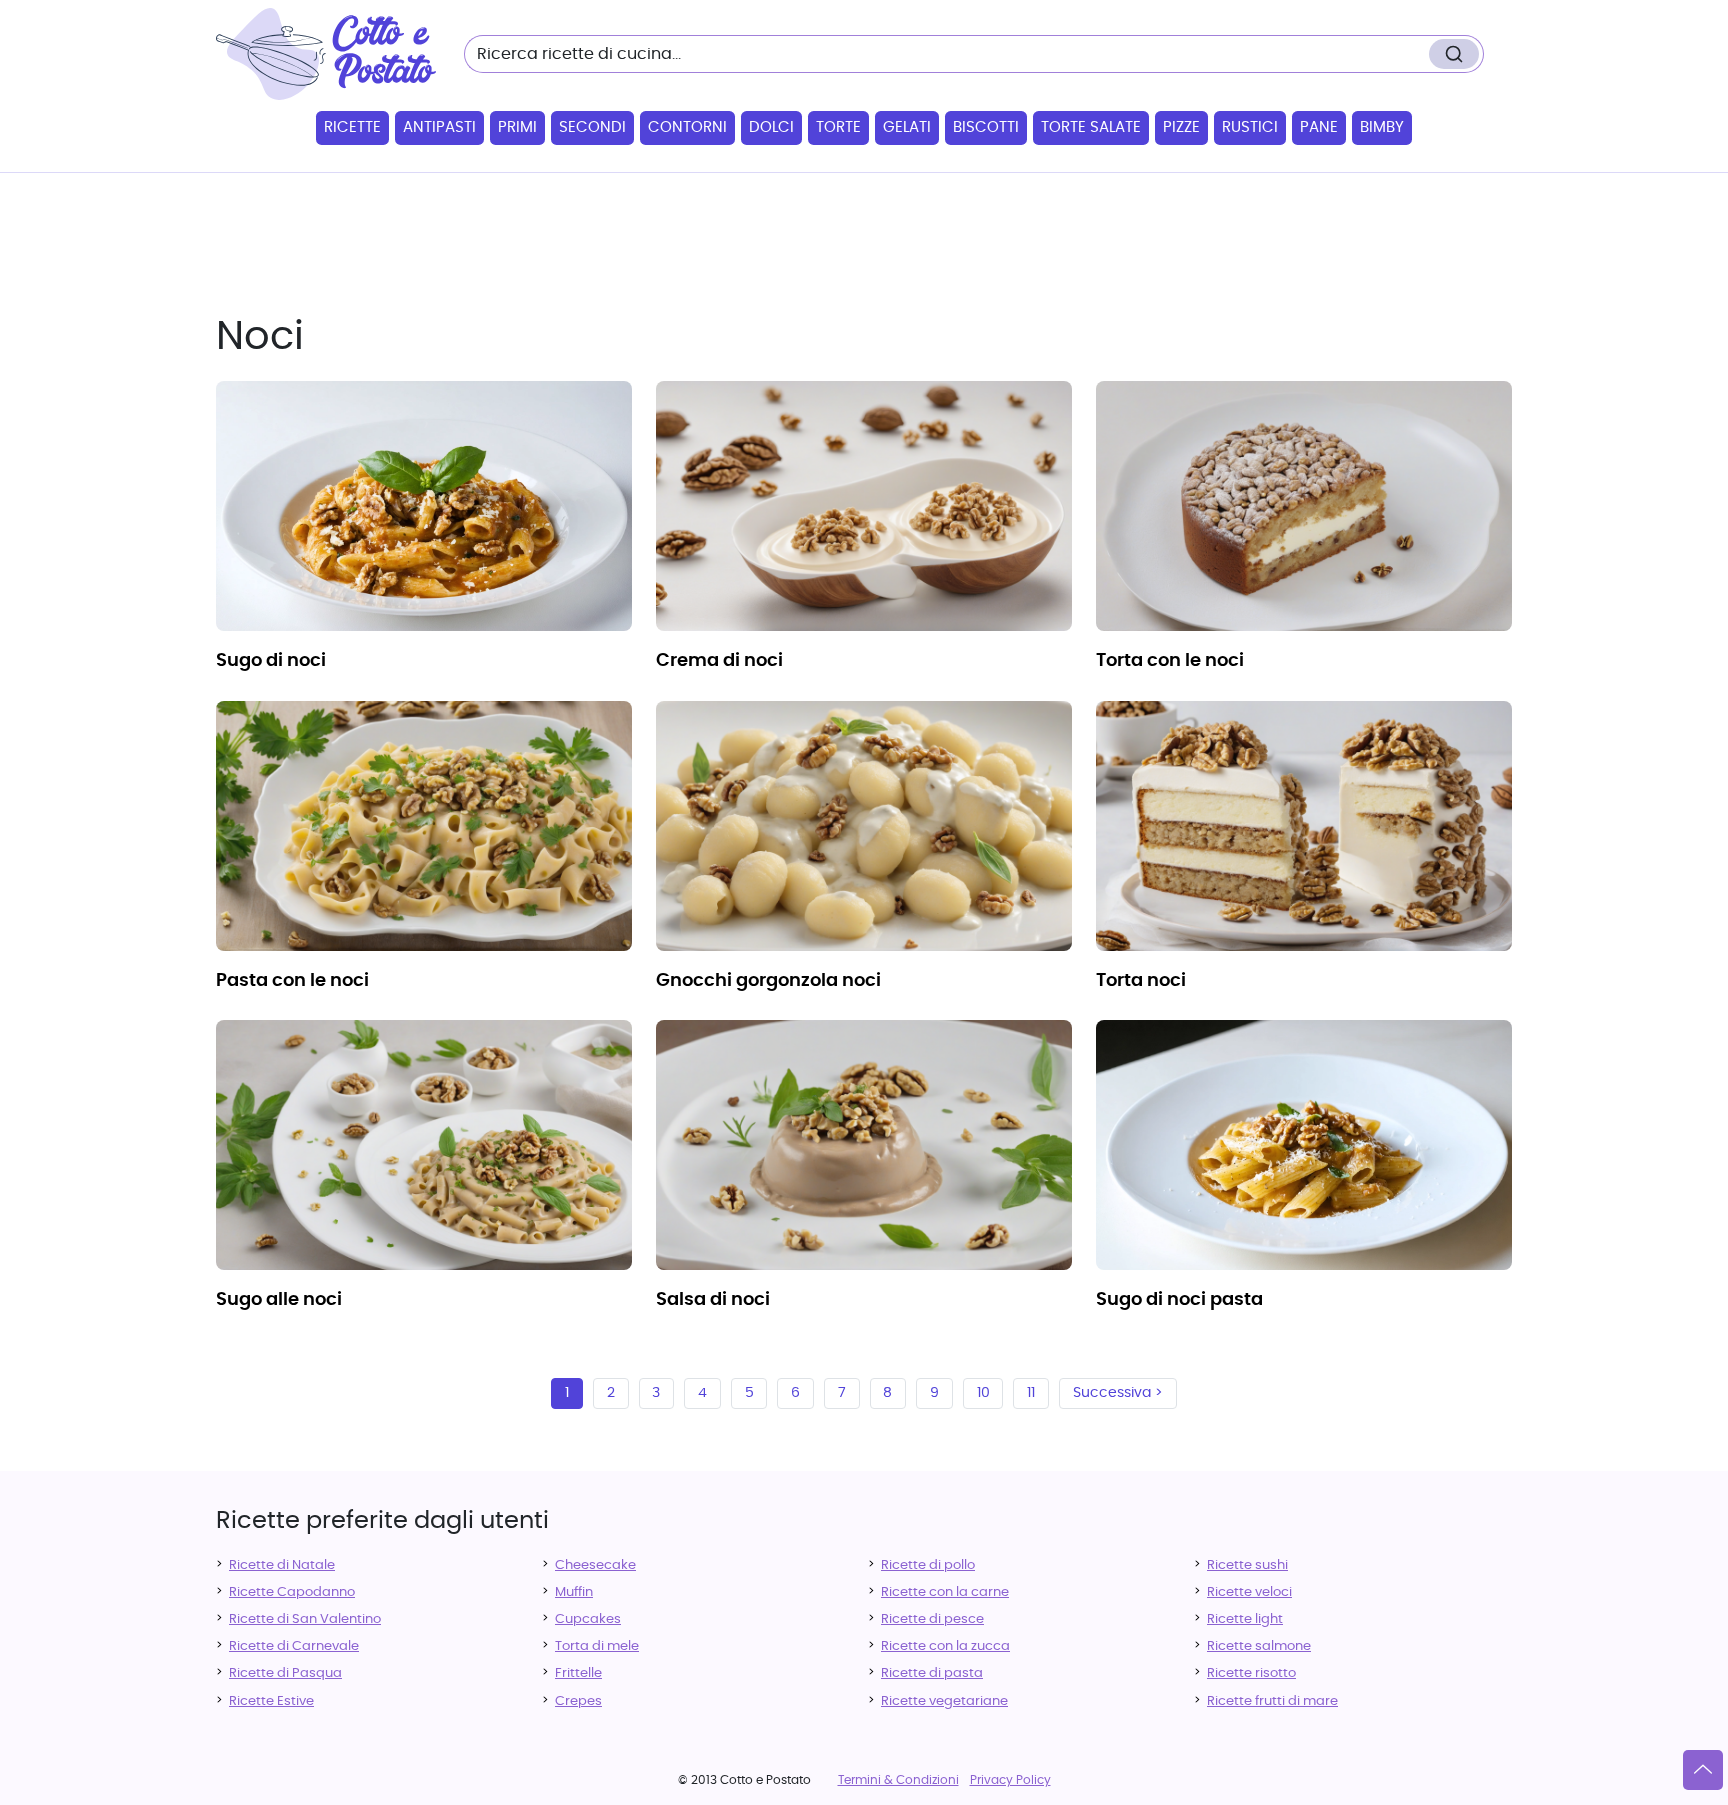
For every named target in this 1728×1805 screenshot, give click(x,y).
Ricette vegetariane (944, 1701)
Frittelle (578, 1673)
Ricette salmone (1259, 1646)
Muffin (574, 1592)
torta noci (1141, 981)
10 (983, 1393)
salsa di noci (713, 1300)
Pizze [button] (1181, 127)
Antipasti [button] (439, 127)
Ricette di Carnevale (294, 1646)
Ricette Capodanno (292, 1592)
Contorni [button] (687, 127)
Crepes (578, 1701)
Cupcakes (588, 1619)
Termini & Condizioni (898, 1780)
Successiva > (1118, 1393)
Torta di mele (597, 1646)
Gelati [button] (907, 127)
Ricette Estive (271, 1701)
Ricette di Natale (282, 1565)
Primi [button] (517, 127)
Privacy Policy (1010, 1780)
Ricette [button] (352, 127)
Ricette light (1245, 1619)
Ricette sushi (1247, 1565)
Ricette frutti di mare (1272, 1701)
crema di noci (719, 661)
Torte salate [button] (1091, 127)
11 (1031, 1393)
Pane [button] (1319, 127)
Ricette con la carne (945, 1592)
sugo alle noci (279, 1300)
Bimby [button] (1382, 127)
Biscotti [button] (986, 127)
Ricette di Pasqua (285, 1673)
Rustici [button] (1250, 127)
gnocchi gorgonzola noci (768, 981)
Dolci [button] (771, 127)
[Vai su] (1703, 1770)
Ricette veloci (1249, 1592)
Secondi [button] (592, 127)
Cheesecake (595, 1565)
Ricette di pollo (928, 1565)
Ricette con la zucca (945, 1646)
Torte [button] (838, 127)
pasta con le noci (292, 981)
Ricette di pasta (932, 1673)
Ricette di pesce (932, 1619)
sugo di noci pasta (1179, 1300)
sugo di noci (271, 661)
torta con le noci (1170, 661)
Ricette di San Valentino (305, 1619)
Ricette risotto (1251, 1673)
